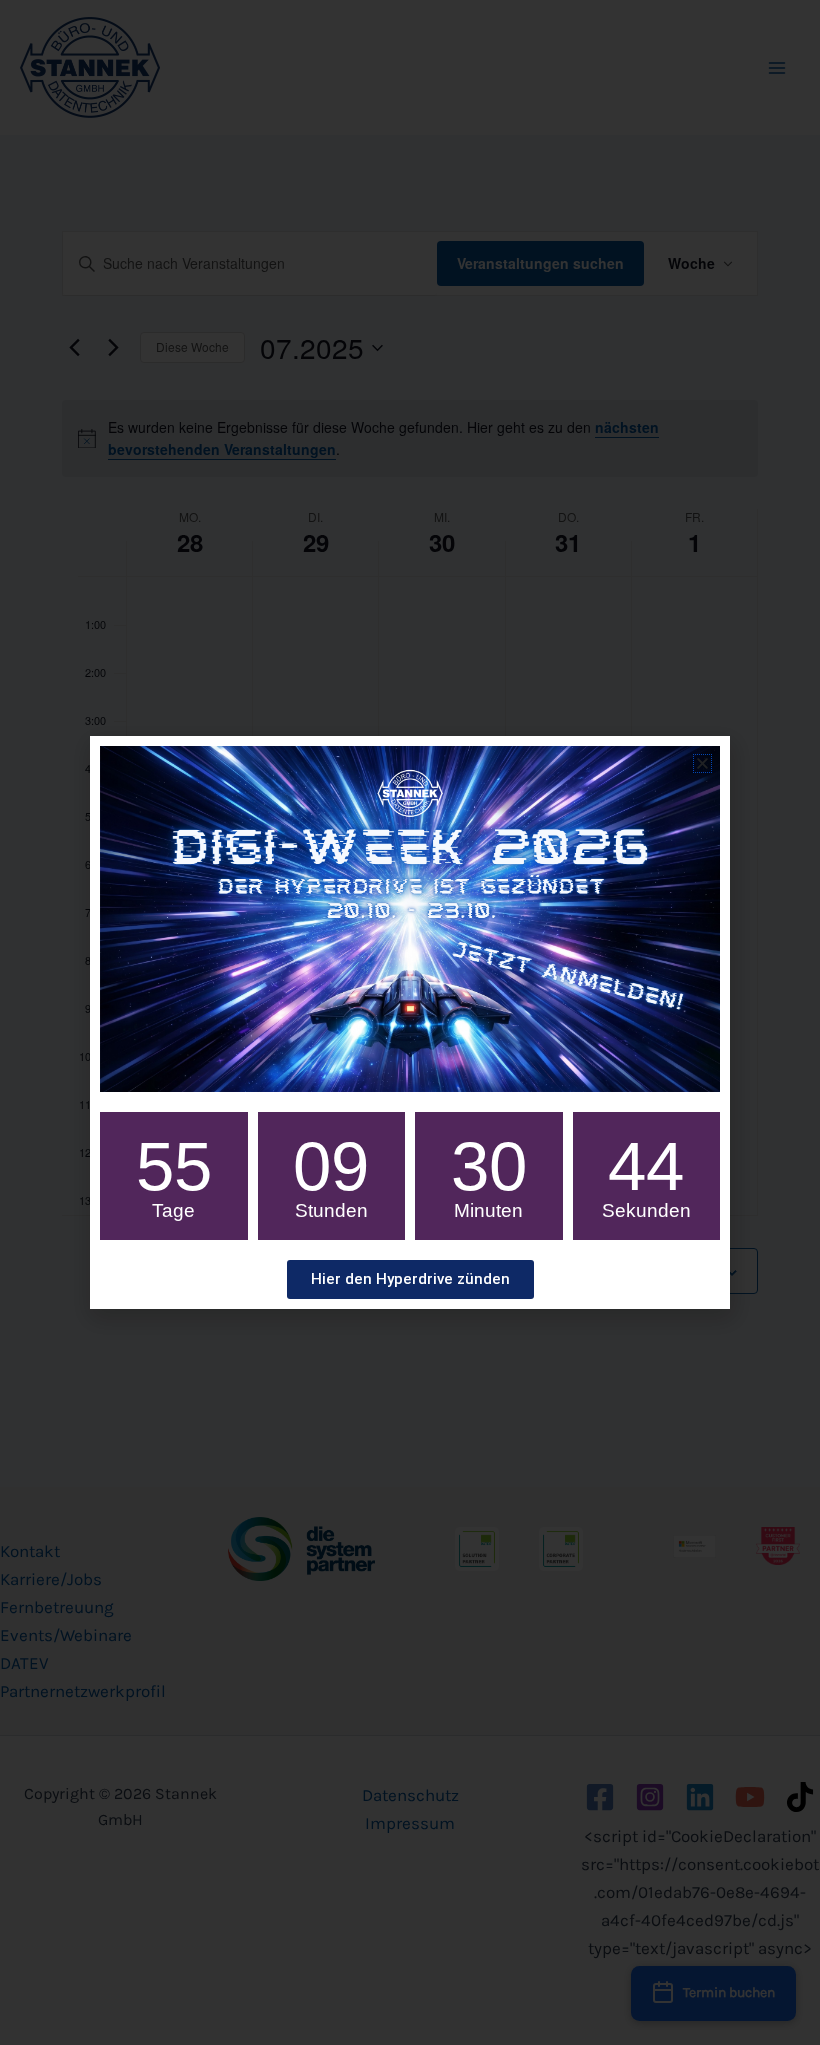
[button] (702, 763)
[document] (410, 1022)
